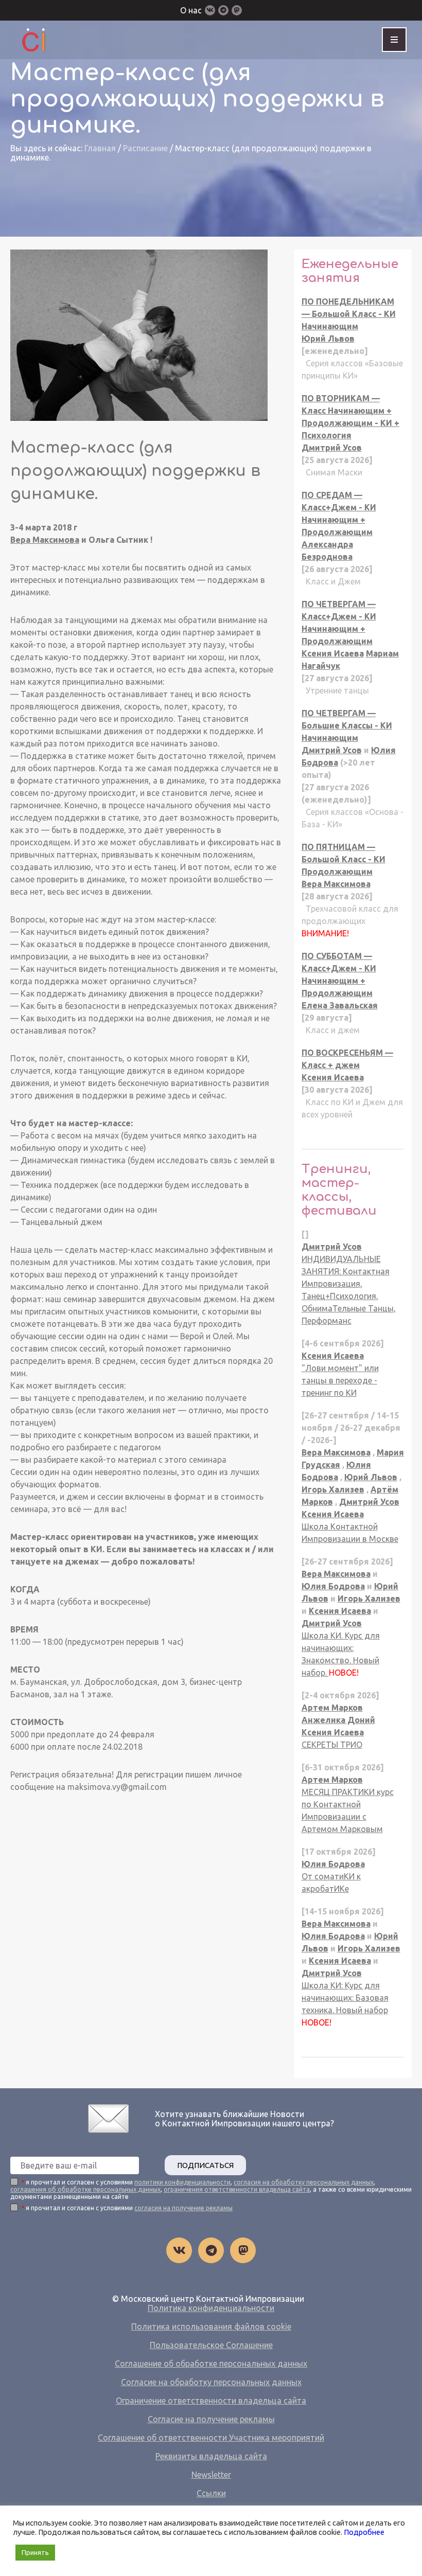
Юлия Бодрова (333, 1586)
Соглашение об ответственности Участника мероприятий (211, 2438)
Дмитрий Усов (332, 448)
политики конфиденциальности (182, 2182)
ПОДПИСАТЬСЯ (205, 2165)
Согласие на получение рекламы (211, 2419)
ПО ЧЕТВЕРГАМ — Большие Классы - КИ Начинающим (347, 725)
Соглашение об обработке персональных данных (211, 2364)
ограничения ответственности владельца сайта (237, 2189)
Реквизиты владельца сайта (211, 2456)
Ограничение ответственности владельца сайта (211, 2401)
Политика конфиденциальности (211, 2308)
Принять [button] (35, 2552)
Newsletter (211, 2475)
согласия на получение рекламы (183, 2208)
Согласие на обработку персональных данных (211, 2382)
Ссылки (211, 2493)
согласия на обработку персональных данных (304, 2182)
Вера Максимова (45, 540)
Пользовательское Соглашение (211, 2345)
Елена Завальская (340, 1005)
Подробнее (364, 2532)
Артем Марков (332, 1708)
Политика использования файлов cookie (211, 2326)
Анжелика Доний (338, 1720)
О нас (191, 10)
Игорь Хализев (333, 1489)
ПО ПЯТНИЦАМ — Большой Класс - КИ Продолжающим (344, 859)
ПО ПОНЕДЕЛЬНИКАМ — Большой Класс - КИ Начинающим (349, 314)
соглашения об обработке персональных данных (85, 2189)
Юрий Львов (328, 339)
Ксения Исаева (333, 653)
